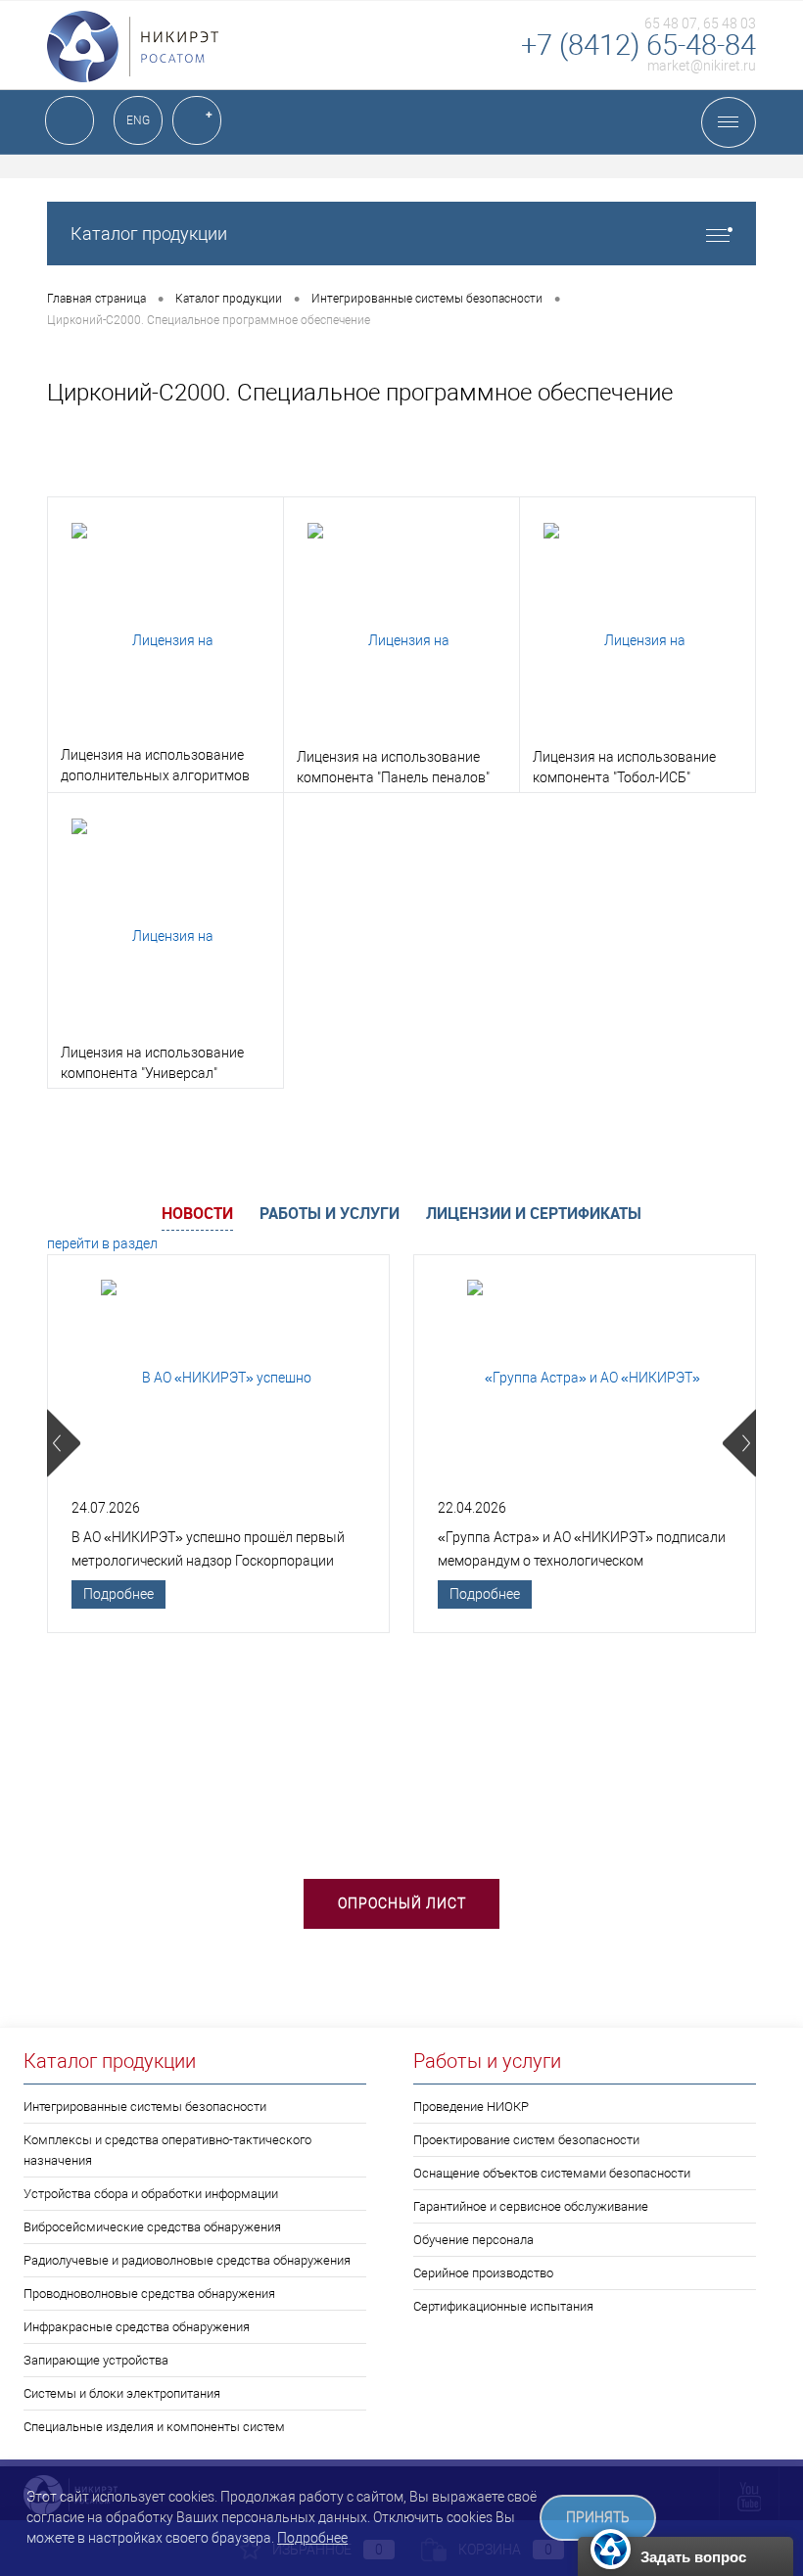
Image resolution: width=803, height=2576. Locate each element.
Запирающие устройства (96, 2360)
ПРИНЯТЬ (598, 2518)
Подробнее (118, 1594)
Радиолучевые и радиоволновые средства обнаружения (187, 2260)
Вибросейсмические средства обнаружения (152, 2227)
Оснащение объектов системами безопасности (552, 2173)
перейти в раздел (102, 1243)
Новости (197, 1213)
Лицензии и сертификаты (534, 1213)
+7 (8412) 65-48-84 (638, 45)
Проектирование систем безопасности (526, 2140)
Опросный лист (402, 1903)
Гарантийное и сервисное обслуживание (531, 2206)
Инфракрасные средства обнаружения (137, 2327)
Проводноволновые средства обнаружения (149, 2294)
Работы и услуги (330, 1213)
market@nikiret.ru (702, 66)
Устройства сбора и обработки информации (151, 2194)
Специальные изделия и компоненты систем (154, 2427)
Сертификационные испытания (503, 2306)
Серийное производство (483, 2273)
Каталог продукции (149, 234)
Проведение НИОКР (471, 2107)
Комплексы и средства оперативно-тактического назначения (167, 2150)
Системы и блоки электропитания (122, 2393)
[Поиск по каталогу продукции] (70, 120)
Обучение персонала (473, 2240)
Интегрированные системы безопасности (145, 2107)
